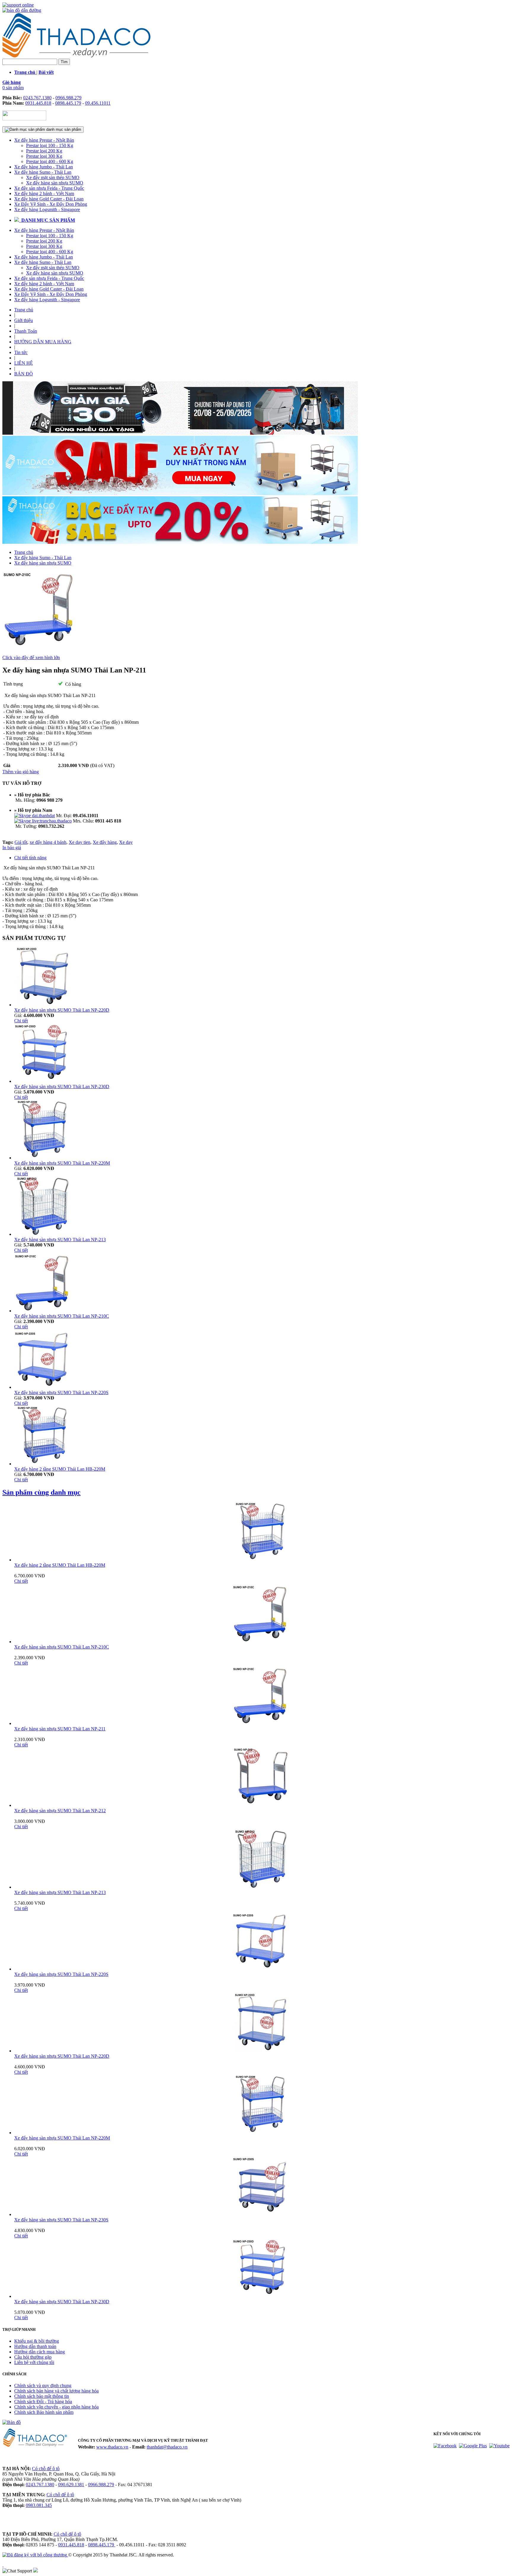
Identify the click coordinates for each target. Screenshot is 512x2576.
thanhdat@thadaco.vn (167, 2447)
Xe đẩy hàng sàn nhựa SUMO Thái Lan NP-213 (60, 1240)
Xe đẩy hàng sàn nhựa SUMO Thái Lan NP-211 (60, 1729)
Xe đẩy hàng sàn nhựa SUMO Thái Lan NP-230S (61, 2220)
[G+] (473, 2446)
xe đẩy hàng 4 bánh (48, 842)
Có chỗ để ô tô (46, 2469)
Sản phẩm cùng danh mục (41, 1492)
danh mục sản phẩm (63, 129)
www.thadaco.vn (112, 2447)
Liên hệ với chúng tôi (34, 2362)
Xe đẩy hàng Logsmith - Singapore (47, 209)
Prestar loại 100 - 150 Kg (50, 145)
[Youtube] (499, 2446)
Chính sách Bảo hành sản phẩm (44, 2412)
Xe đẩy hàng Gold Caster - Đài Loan (49, 199)
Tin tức (21, 352)
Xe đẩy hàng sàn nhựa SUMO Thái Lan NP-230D (62, 1087)
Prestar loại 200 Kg (44, 151)
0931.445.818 (38, 103)
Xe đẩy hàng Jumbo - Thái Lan (44, 167)
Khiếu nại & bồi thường (37, 2341)
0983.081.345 (39, 2505)
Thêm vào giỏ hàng (21, 772)
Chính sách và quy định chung (43, 2385)
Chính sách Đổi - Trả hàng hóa (43, 2402)
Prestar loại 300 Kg (44, 156)
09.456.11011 (98, 103)
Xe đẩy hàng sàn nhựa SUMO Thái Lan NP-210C (62, 1316)
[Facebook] (445, 2446)
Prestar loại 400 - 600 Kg (50, 161)
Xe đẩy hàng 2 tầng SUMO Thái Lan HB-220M (60, 1469)
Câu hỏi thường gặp (33, 2357)
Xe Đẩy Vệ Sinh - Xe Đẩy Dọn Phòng (51, 204)
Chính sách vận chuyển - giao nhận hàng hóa (56, 2407)
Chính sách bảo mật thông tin (42, 2396)
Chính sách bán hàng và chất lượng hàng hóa (56, 2391)
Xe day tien (80, 842)
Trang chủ (24, 310)
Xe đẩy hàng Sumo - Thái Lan (43, 172)
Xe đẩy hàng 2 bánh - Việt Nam (44, 193)
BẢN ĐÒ (24, 374)
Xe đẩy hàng (105, 842)
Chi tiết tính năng (30, 858)
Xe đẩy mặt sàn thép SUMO (53, 177)
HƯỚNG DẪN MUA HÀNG (43, 342)
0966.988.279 (68, 98)
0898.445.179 (68, 103)
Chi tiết (21, 1021)
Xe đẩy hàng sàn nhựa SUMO (55, 183)
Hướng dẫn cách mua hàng (40, 2352)
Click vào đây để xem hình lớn (31, 657)
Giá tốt (21, 842)
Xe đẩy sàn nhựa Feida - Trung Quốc (49, 188)
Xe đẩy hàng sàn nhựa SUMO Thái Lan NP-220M (62, 1163)
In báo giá (12, 848)
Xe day (126, 842)
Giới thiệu (24, 320)
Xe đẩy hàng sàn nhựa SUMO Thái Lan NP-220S (61, 1393)
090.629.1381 (71, 2485)
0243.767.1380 (37, 98)
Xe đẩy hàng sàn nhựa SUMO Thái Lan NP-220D (62, 1010)
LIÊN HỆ (24, 363)
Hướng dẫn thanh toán (35, 2346)
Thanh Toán (26, 331)
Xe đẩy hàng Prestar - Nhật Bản (44, 140)
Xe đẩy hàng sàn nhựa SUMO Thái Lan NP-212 (60, 1811)
